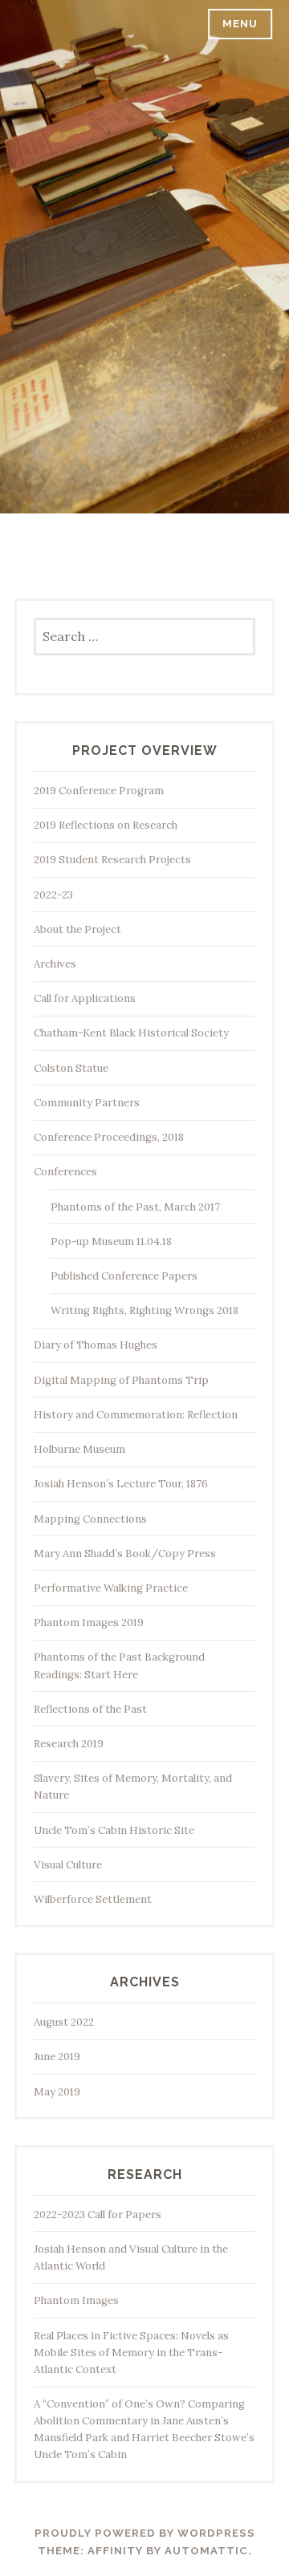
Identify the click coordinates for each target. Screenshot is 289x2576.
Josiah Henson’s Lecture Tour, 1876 (121, 1484)
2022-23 (53, 895)
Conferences (65, 1172)
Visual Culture (68, 1865)
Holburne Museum (79, 1449)
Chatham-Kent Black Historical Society (131, 1033)
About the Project (77, 929)
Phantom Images (76, 2300)
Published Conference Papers (124, 1276)
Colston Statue (71, 1068)
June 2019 (57, 2057)
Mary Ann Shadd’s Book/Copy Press (125, 1554)
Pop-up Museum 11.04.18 (111, 1241)
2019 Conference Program (99, 791)
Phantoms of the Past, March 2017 (135, 1207)
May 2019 (57, 2092)
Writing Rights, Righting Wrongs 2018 (144, 1310)
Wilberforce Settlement (93, 1899)
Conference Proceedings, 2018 (109, 1137)
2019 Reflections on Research (106, 825)
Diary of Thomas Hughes (96, 1345)
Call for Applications (85, 998)
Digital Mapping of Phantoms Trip (121, 1380)
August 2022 (64, 2022)
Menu (240, 24)
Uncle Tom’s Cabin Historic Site (114, 1830)
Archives (55, 964)
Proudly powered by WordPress (145, 2533)
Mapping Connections (90, 1519)
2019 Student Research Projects (112, 860)
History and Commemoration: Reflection (136, 1415)
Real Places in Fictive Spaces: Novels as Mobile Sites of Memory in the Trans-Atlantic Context (131, 2353)
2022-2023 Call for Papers (98, 2215)
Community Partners (87, 1103)
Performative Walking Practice (111, 1588)
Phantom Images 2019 (89, 1623)
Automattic (206, 2551)
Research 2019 (69, 1744)
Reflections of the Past (90, 1709)
